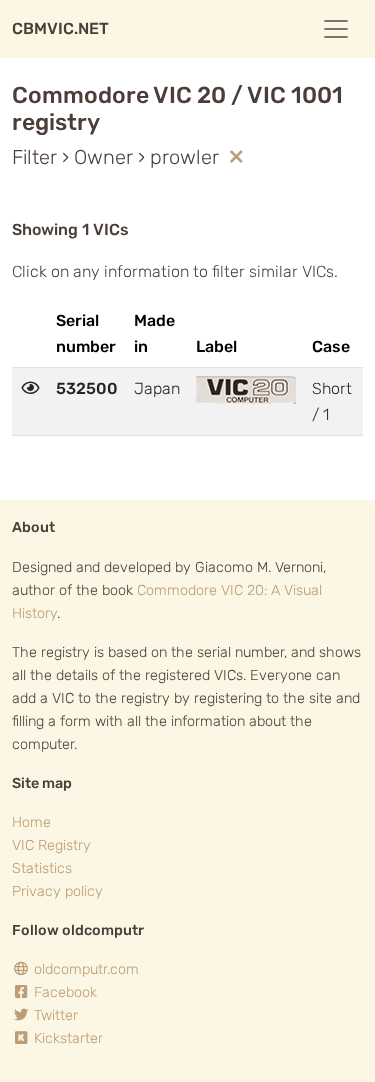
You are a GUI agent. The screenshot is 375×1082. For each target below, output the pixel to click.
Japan (157, 388)
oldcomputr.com (84, 969)
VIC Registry (51, 845)
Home (31, 822)
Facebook (63, 992)
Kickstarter (66, 1038)
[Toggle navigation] (336, 29)
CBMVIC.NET (60, 28)
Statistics (42, 868)
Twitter (54, 1015)
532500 (87, 388)
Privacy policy (57, 891)
